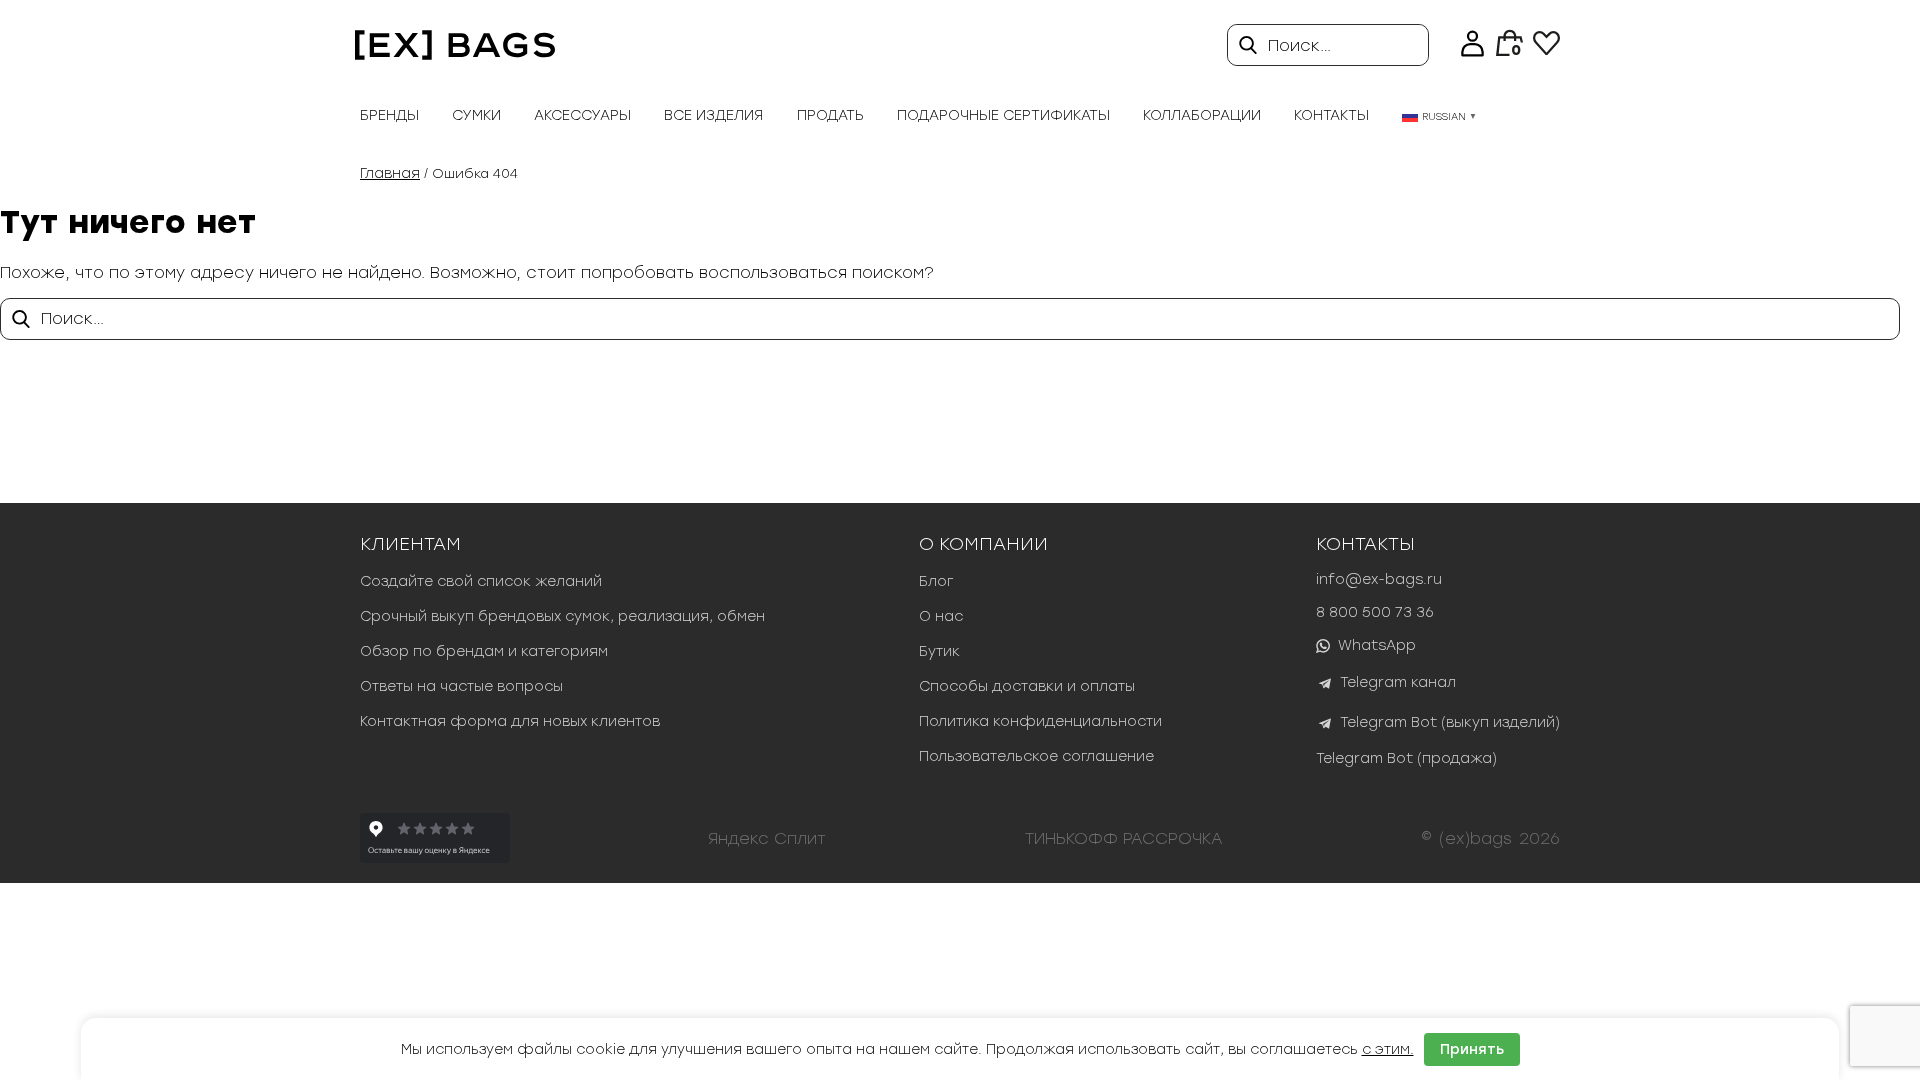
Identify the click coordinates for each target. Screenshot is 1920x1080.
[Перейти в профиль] (1472, 45)
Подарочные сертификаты (1003, 115)
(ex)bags (1475, 838)
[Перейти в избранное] (1546, 49)
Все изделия (713, 115)
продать (830, 115)
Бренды (389, 115)
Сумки (476, 115)
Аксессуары (582, 115)
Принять (1472, 1049)
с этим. (1388, 1049)
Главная (390, 173)
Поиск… (1299, 45)
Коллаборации (1202, 115)
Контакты (1331, 115)
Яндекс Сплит (767, 838)
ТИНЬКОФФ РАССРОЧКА (1124, 838)
